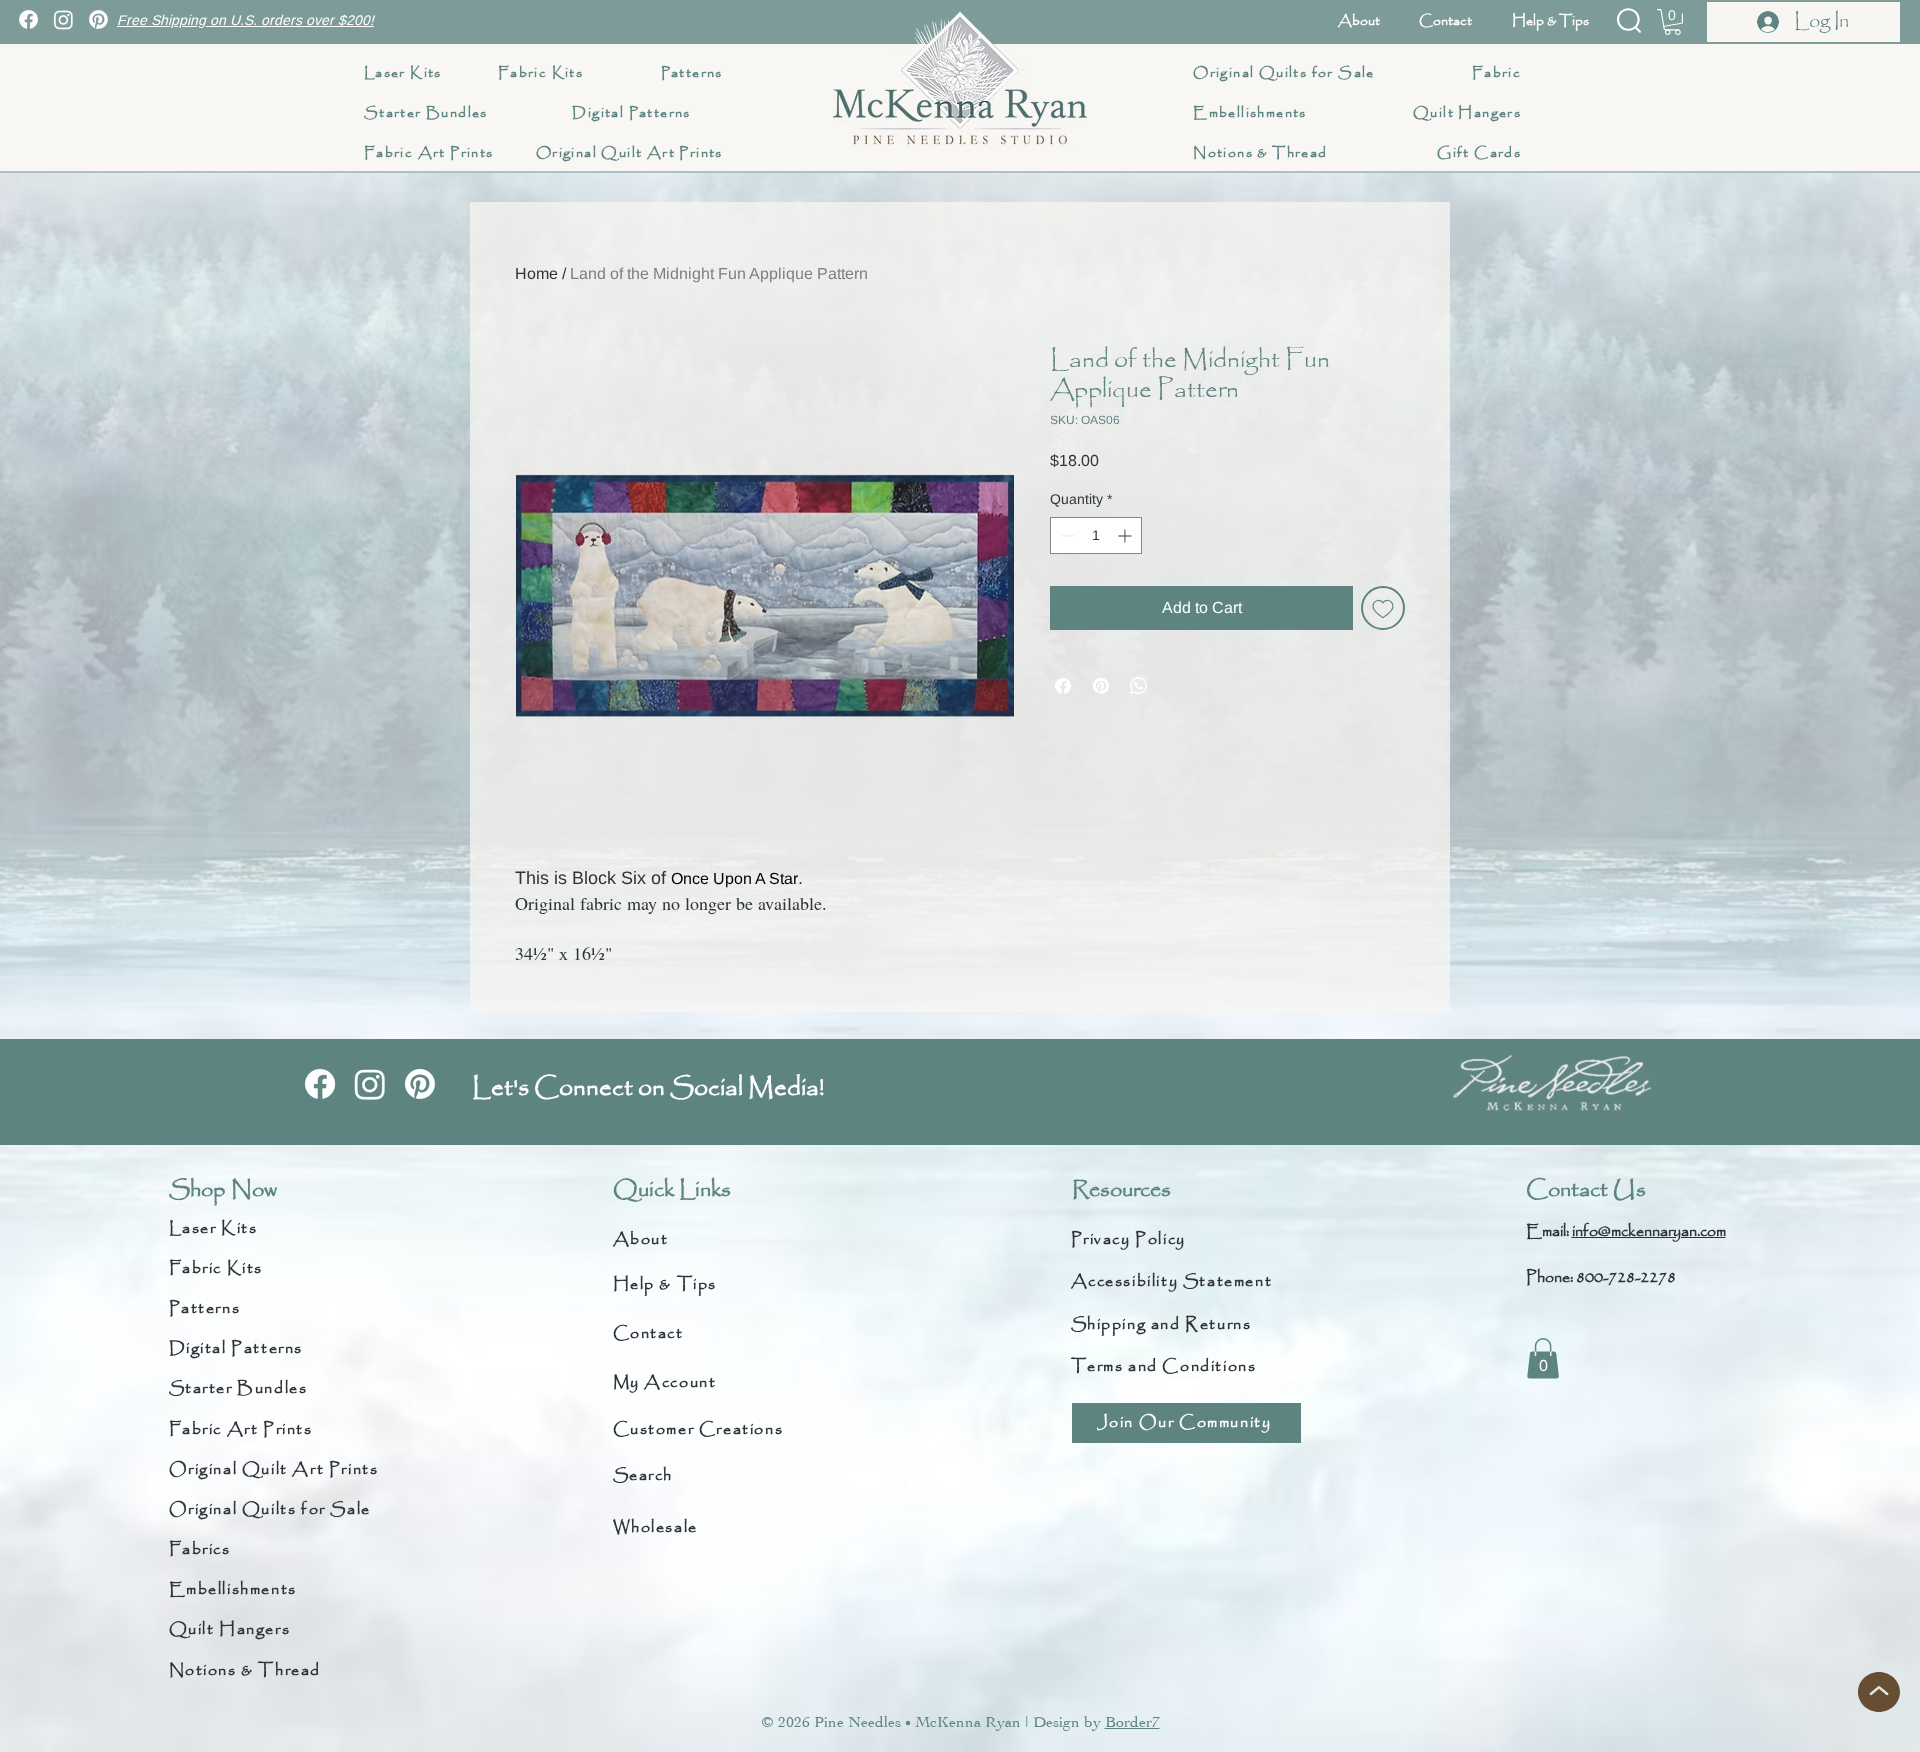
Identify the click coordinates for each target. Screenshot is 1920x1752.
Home (536, 273)
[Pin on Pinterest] (1101, 686)
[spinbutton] (1096, 535)
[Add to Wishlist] (1383, 608)
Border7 (1132, 1722)
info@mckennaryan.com (1649, 1231)
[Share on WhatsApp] (1139, 686)
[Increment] (1126, 535)
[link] (1672, 22)
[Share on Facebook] (1063, 686)
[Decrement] (1065, 535)
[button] (1629, 20)
